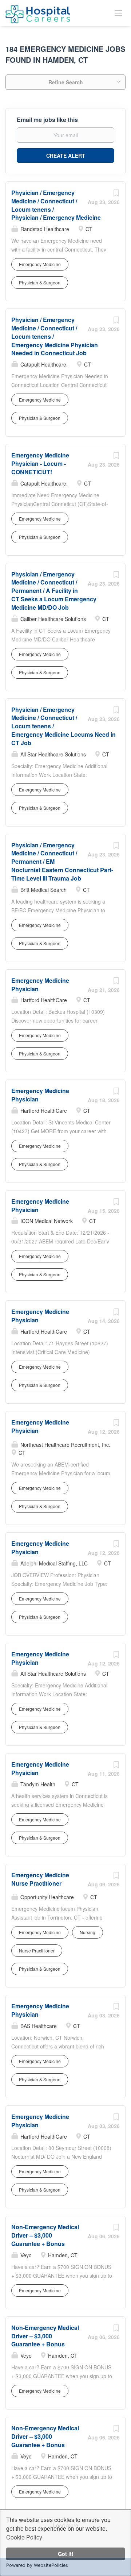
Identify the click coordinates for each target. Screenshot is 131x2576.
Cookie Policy (24, 2537)
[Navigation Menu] (118, 13)
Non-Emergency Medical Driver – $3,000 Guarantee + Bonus (45, 2235)
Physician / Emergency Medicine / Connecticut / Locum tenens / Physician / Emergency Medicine (56, 205)
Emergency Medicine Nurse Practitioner (40, 1879)
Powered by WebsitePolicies (37, 2565)
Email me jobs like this (47, 120)
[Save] (116, 195)
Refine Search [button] (66, 82)
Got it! (66, 2554)
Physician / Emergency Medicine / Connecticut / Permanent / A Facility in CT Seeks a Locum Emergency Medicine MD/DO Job (54, 591)
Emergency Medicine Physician (40, 985)
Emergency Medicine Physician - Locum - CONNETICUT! (40, 463)
